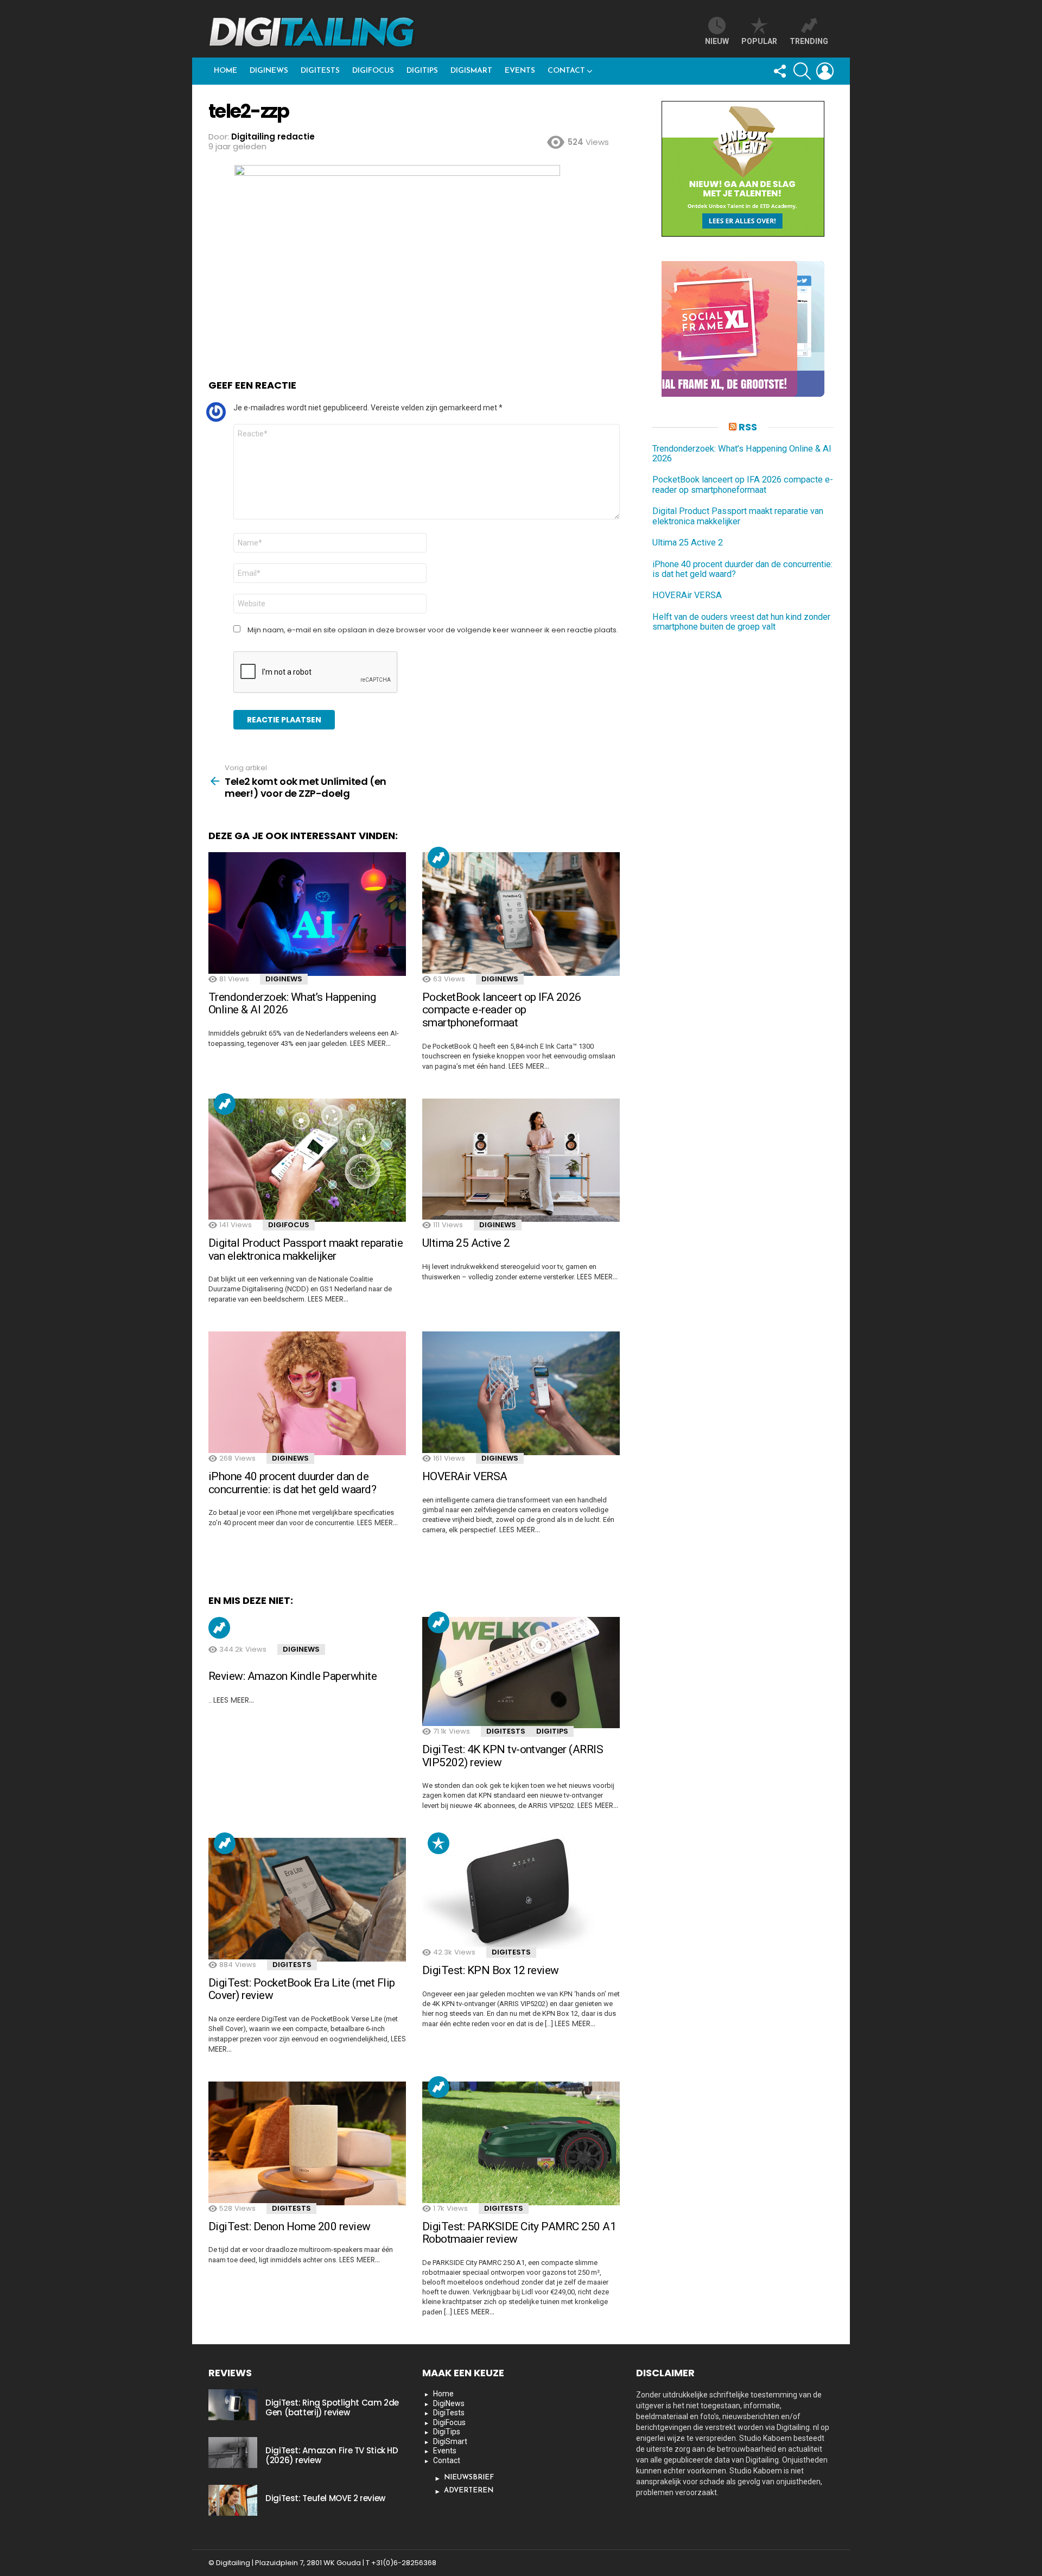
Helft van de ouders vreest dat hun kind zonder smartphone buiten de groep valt (741, 622)
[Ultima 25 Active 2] (521, 1160)
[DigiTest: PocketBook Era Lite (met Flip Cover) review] (307, 1900)
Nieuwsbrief (469, 2477)
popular (759, 41)
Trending (439, 858)
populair (439, 1843)
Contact (566, 71)
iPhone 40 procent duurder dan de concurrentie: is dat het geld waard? (292, 1483)
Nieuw (717, 41)
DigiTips (422, 71)
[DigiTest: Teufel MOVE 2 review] (233, 2500)
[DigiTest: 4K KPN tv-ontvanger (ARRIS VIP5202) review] (521, 1673)
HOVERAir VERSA (465, 1476)
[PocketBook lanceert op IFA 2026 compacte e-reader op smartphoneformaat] (521, 914)
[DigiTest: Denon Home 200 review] (307, 2143)
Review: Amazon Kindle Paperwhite (293, 1676)
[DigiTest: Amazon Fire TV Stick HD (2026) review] (233, 2452)
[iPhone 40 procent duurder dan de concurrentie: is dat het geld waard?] (307, 1393)
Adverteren (469, 2491)
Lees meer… (370, 1043)
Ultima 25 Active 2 (466, 1243)
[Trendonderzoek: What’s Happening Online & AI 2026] (307, 914)
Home (225, 71)
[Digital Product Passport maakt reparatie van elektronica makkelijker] (307, 1160)
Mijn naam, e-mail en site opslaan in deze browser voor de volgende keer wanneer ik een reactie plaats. (433, 630)
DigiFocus (373, 71)
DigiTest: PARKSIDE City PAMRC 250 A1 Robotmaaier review (519, 2233)
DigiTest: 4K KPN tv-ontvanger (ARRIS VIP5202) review (513, 1756)
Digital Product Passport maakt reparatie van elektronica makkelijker (306, 1249)
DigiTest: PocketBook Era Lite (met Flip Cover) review (302, 1989)
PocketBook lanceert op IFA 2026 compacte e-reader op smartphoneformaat (502, 1010)
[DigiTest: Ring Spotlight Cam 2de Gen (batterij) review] (233, 2404)
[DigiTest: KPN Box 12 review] (521, 1893)
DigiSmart (471, 71)
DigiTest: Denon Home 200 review (290, 2226)
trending (809, 41)
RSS (748, 427)
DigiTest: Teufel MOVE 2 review (325, 2498)
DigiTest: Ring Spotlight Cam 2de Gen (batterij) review (332, 2407)
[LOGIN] (825, 71)
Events (520, 71)
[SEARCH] (802, 71)
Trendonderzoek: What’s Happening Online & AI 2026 (292, 1004)
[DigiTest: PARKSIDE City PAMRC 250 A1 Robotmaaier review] (521, 2143)
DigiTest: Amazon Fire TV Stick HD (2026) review (332, 2455)
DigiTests (320, 71)
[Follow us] (779, 71)
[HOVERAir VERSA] (521, 1393)
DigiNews (269, 71)
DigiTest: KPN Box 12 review (491, 1970)
